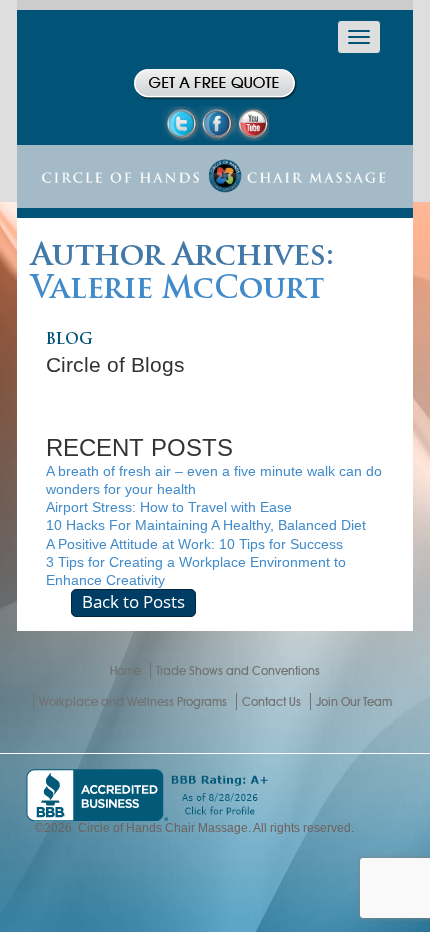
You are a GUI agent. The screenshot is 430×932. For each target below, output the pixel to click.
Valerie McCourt (177, 290)
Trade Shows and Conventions (238, 670)
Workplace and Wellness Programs (133, 701)
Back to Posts (133, 601)
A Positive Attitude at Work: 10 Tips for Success (194, 544)
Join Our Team (354, 701)
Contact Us (271, 701)
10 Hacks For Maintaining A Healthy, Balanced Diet (206, 525)
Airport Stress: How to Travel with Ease (169, 507)
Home (125, 670)
